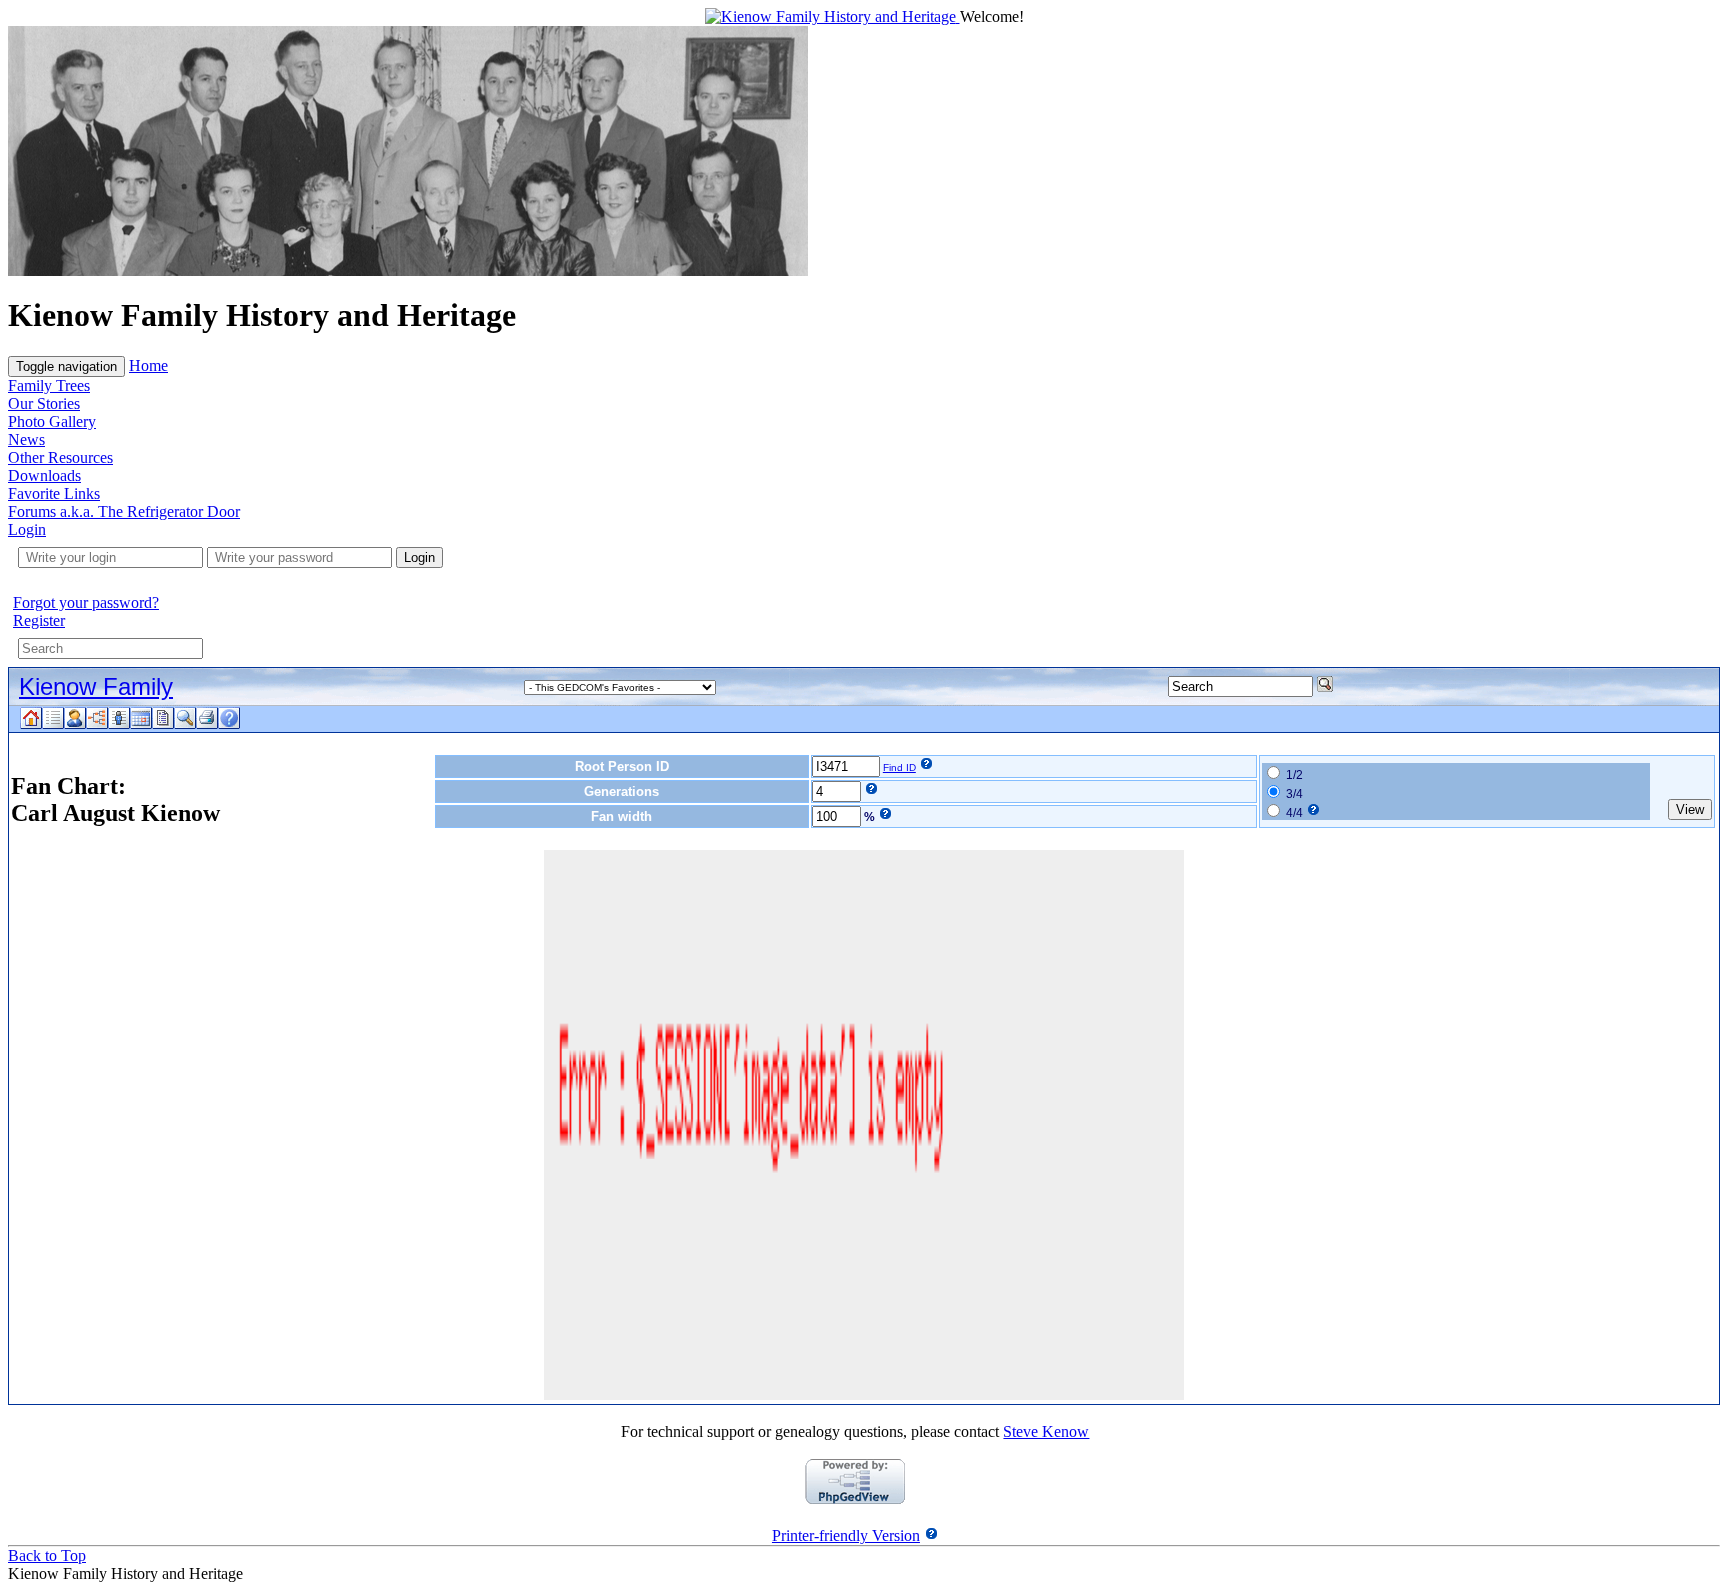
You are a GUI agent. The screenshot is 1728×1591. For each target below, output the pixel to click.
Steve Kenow (1046, 1431)
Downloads (44, 475)
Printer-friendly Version (846, 1535)
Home (148, 365)
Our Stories (44, 403)
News (26, 439)
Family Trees (49, 385)
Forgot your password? (86, 602)
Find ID (899, 767)
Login (27, 529)
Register (39, 620)
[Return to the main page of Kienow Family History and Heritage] (832, 16)
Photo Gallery (52, 421)
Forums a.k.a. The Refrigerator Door (124, 511)
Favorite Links (54, 493)
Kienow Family (96, 686)
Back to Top (47, 1555)
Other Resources (60, 457)
